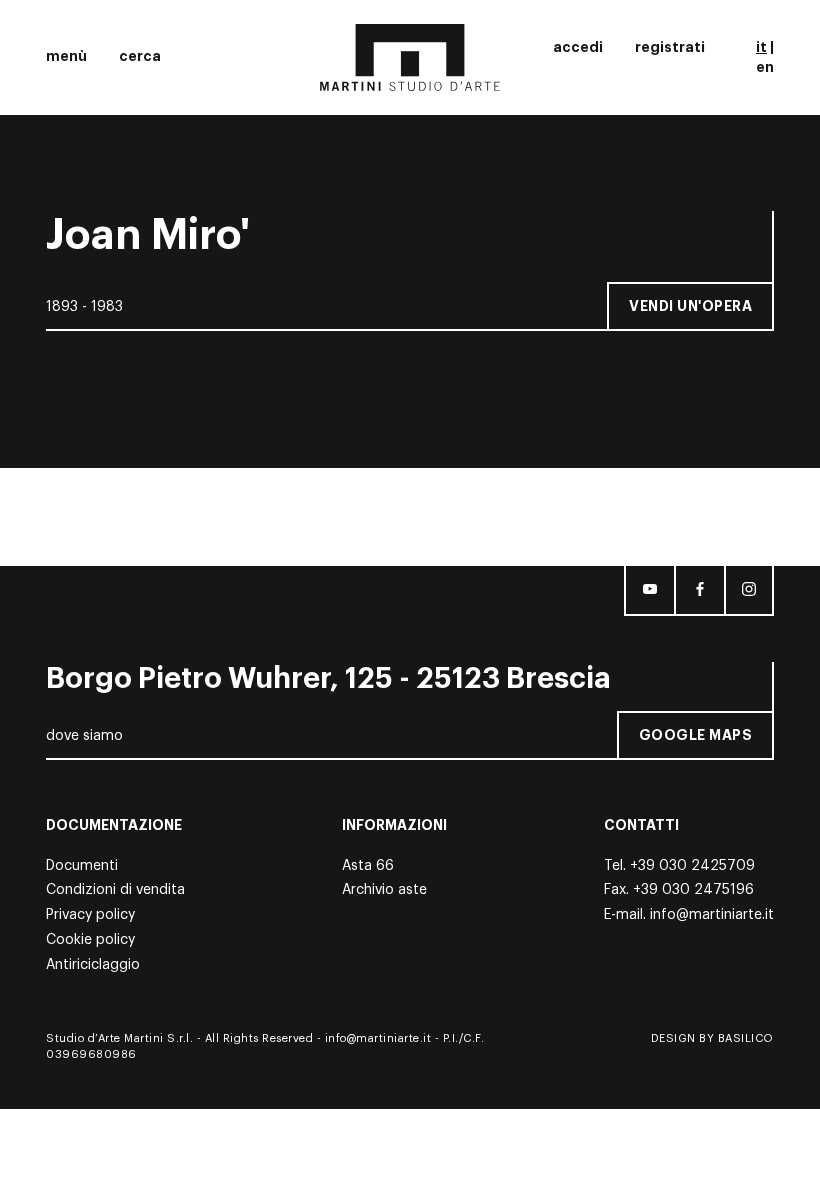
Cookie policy (90, 940)
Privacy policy (90, 915)
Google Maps (696, 735)
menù (66, 56)
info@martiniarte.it (712, 915)
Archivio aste (384, 890)
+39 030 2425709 (692, 866)
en (765, 67)
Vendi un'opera (690, 306)
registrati (670, 47)
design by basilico (712, 1038)
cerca (140, 56)
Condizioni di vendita (115, 890)
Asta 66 (368, 866)
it (761, 47)
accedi (578, 47)
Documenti (82, 866)
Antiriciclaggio (93, 965)
